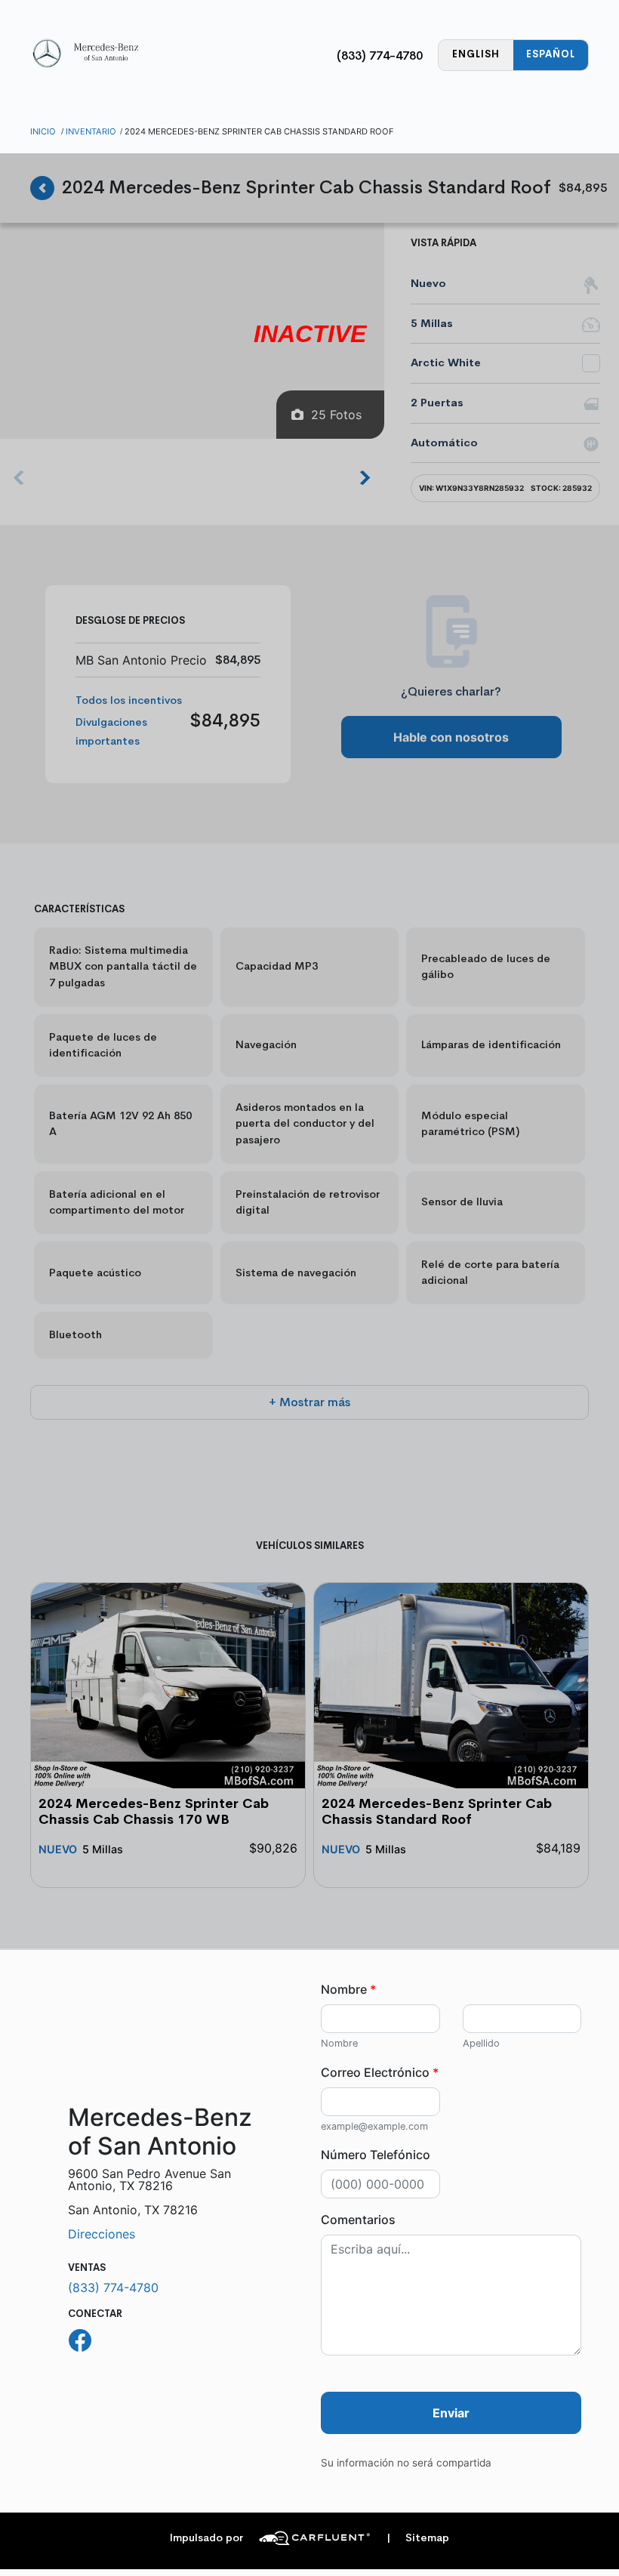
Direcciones (102, 2234)
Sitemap (418, 2538)
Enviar (451, 2413)
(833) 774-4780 (380, 56)
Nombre (348, 1989)
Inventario (91, 131)
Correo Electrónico (380, 2072)
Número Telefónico (376, 2155)
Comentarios (358, 2220)
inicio (43, 131)
